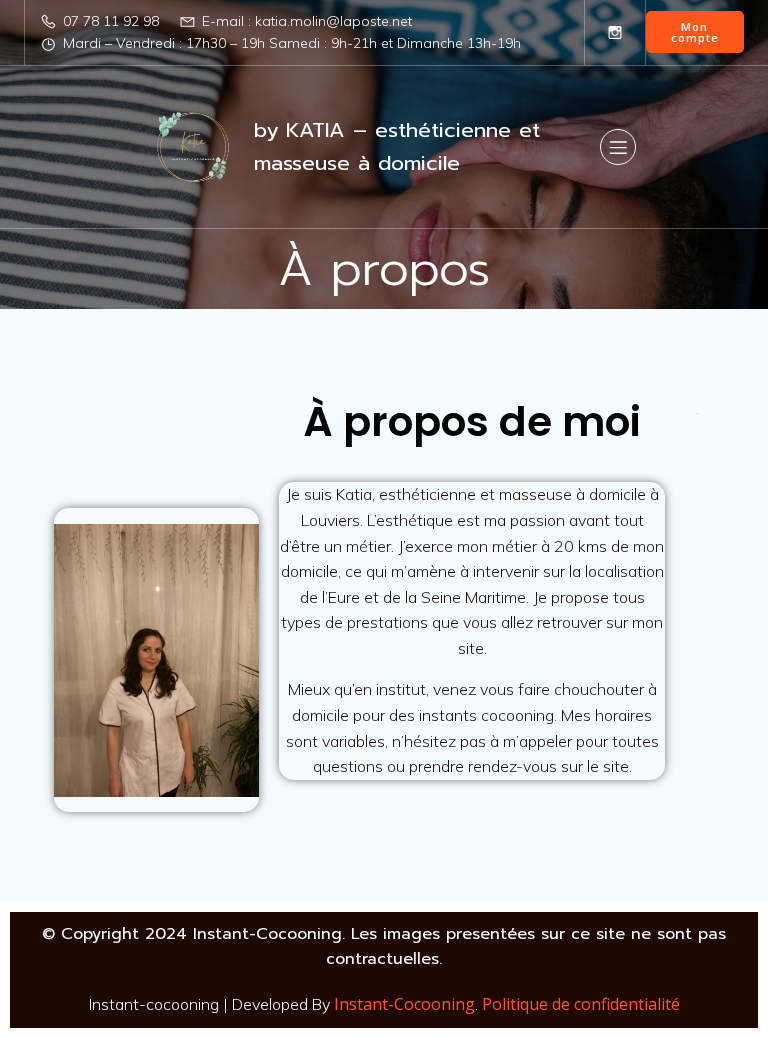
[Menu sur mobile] (618, 147)
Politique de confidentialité (581, 1004)
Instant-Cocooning (404, 1004)
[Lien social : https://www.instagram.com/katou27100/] (615, 32)
